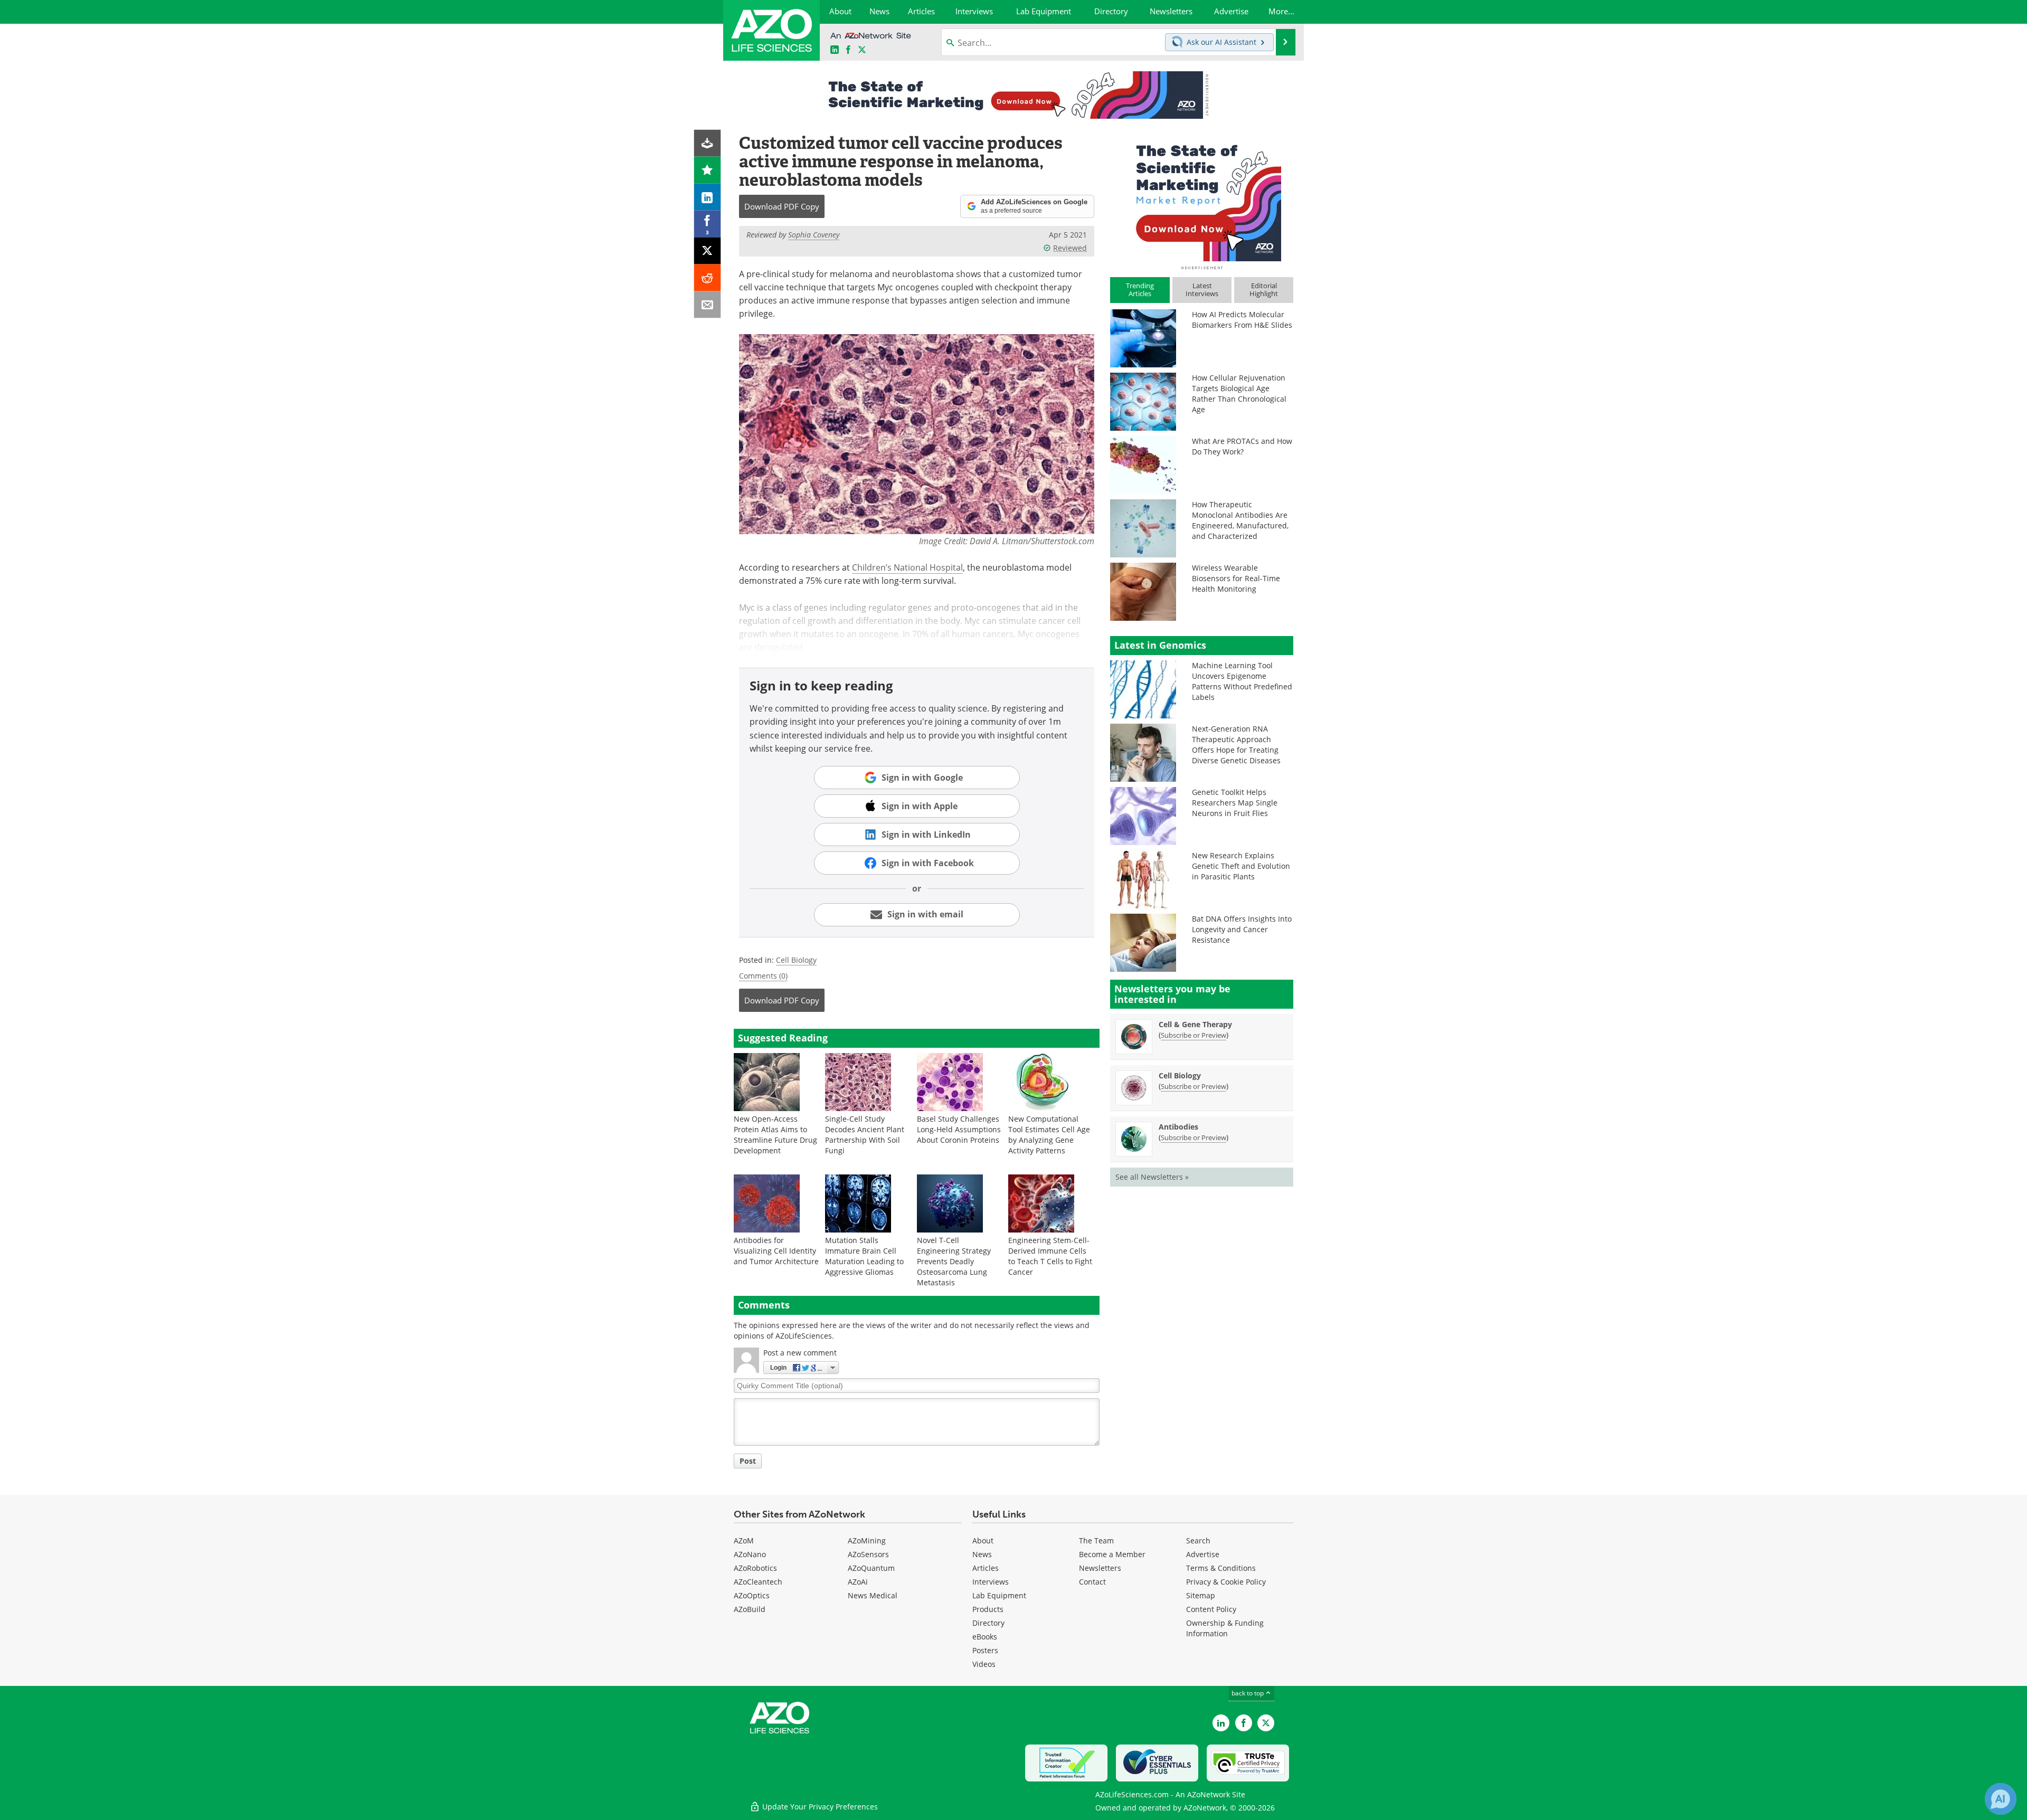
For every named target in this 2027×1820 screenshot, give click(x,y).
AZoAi (858, 1582)
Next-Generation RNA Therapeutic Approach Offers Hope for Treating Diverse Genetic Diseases (1236, 745)
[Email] (708, 305)
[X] (708, 251)
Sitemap (1201, 1595)
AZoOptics (752, 1595)
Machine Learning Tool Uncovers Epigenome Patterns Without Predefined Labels (1242, 681)
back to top (1248, 1693)
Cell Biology (796, 960)
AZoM (744, 1541)
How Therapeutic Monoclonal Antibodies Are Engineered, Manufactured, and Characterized (1240, 520)
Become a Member (1112, 1554)
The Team (1096, 1541)
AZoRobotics (755, 1568)
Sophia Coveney (814, 235)
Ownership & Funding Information (1225, 1628)
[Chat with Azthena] (2001, 1799)
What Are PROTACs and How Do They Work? (1242, 446)
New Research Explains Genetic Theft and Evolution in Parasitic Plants (1241, 866)
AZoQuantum (871, 1568)
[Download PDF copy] (708, 143)
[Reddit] (708, 278)
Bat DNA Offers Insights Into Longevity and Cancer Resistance (1242, 929)
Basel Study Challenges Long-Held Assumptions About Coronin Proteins (959, 1129)
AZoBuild (750, 1609)
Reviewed (1070, 248)
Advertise (1203, 1554)
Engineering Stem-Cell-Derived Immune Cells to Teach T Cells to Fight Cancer (1050, 1256)
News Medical (873, 1595)
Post (748, 1461)
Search (1198, 1541)
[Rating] (708, 170)
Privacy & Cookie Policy (1226, 1582)
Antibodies (1178, 1127)
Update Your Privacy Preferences (819, 1807)
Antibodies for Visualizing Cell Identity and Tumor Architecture (776, 1251)
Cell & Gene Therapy (1195, 1024)
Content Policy (1211, 1609)
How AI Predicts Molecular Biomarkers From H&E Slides (1242, 320)
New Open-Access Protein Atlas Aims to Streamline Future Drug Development (775, 1135)
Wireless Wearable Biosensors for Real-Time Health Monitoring (1236, 578)
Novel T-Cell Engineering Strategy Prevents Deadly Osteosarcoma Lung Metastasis (954, 1261)
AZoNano (750, 1554)
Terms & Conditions (1221, 1568)
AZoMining (867, 1541)
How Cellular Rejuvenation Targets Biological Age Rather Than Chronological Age (1239, 394)
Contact (1092, 1582)
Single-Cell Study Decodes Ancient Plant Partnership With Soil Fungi (865, 1135)
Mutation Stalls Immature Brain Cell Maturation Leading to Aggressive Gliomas (864, 1256)
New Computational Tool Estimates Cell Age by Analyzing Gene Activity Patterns (1049, 1135)
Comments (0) (763, 976)
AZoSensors (868, 1554)
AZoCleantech (758, 1582)
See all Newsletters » (1152, 1177)
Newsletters (1100, 1568)
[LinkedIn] (708, 197)
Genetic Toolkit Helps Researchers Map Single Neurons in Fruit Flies (1235, 803)
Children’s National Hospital (907, 567)
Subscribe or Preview (1194, 1035)
